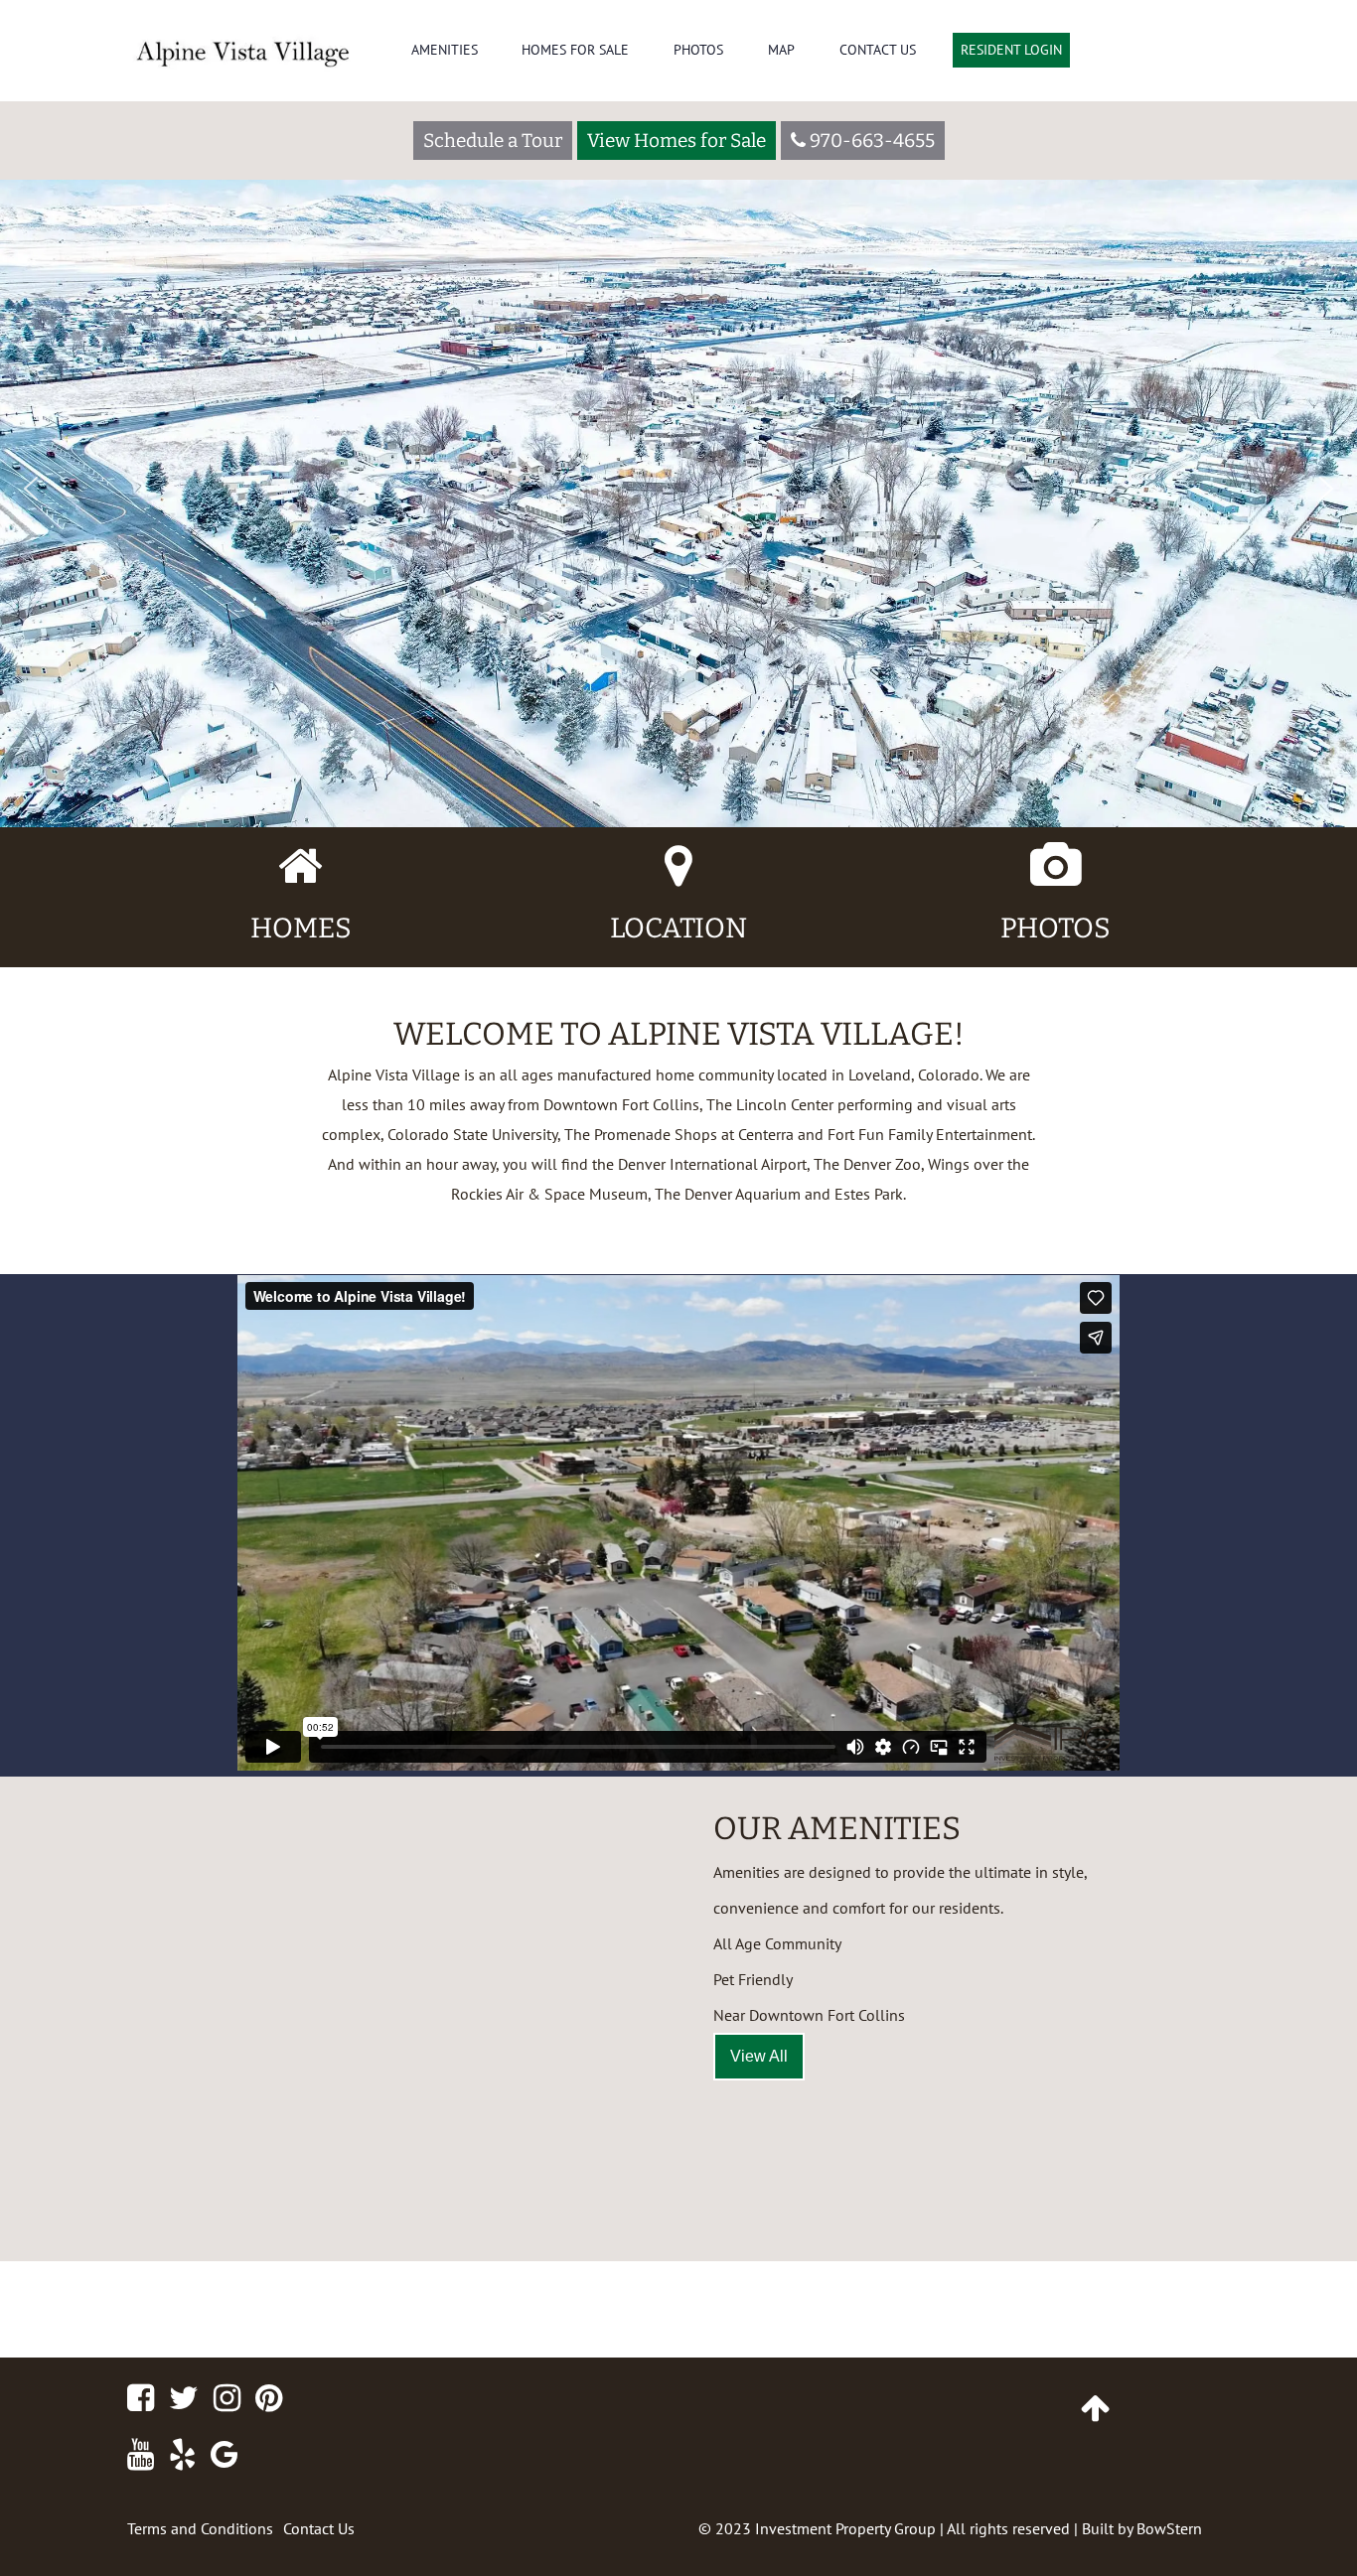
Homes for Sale (575, 50)
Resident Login (1011, 50)
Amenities (445, 50)
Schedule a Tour (493, 141)
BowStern (1169, 2528)
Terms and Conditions (200, 2528)
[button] (31, 489)
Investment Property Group (845, 2528)
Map (781, 50)
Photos (698, 50)
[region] (678, 414)
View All (759, 2056)
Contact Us (878, 50)
